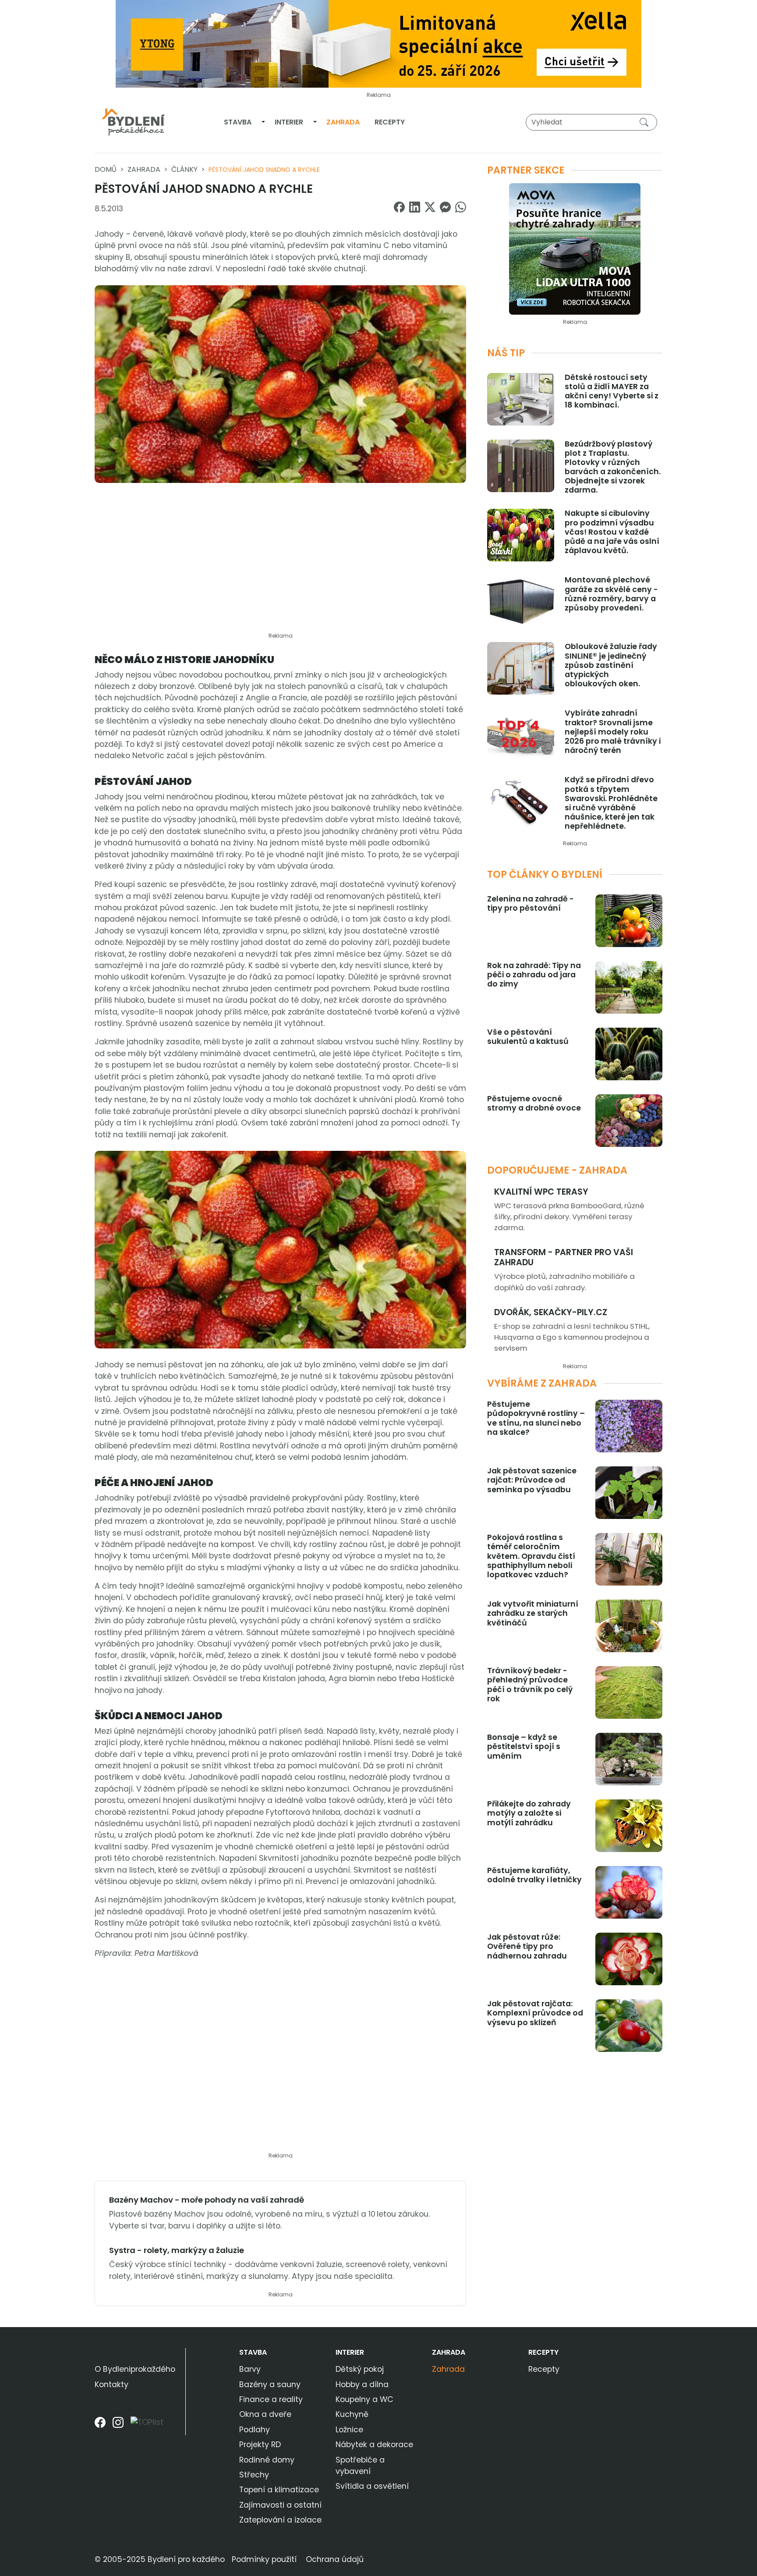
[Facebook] (100, 2425)
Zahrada (343, 122)
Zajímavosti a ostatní (280, 2505)
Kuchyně (352, 2414)
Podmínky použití (264, 2559)
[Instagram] (118, 2425)
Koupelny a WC (364, 2399)
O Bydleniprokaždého (135, 2369)
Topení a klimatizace (279, 2490)
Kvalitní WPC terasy (541, 1192)
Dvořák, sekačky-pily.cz (551, 1312)
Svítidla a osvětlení (372, 2486)
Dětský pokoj (360, 2369)
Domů (106, 169)
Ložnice (349, 2430)
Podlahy (255, 2430)
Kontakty (111, 2384)
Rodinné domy (267, 2460)
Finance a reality (271, 2399)
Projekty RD (260, 2445)
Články (184, 169)
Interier (289, 122)
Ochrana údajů (335, 2559)
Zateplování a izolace (280, 2520)
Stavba (238, 122)
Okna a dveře (265, 2414)
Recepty (390, 122)
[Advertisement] (280, 563)
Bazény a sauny (270, 2384)
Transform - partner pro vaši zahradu (564, 1257)
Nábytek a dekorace (374, 2445)
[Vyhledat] (646, 122)
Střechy (254, 2475)
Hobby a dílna (362, 2384)
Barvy (250, 2369)
